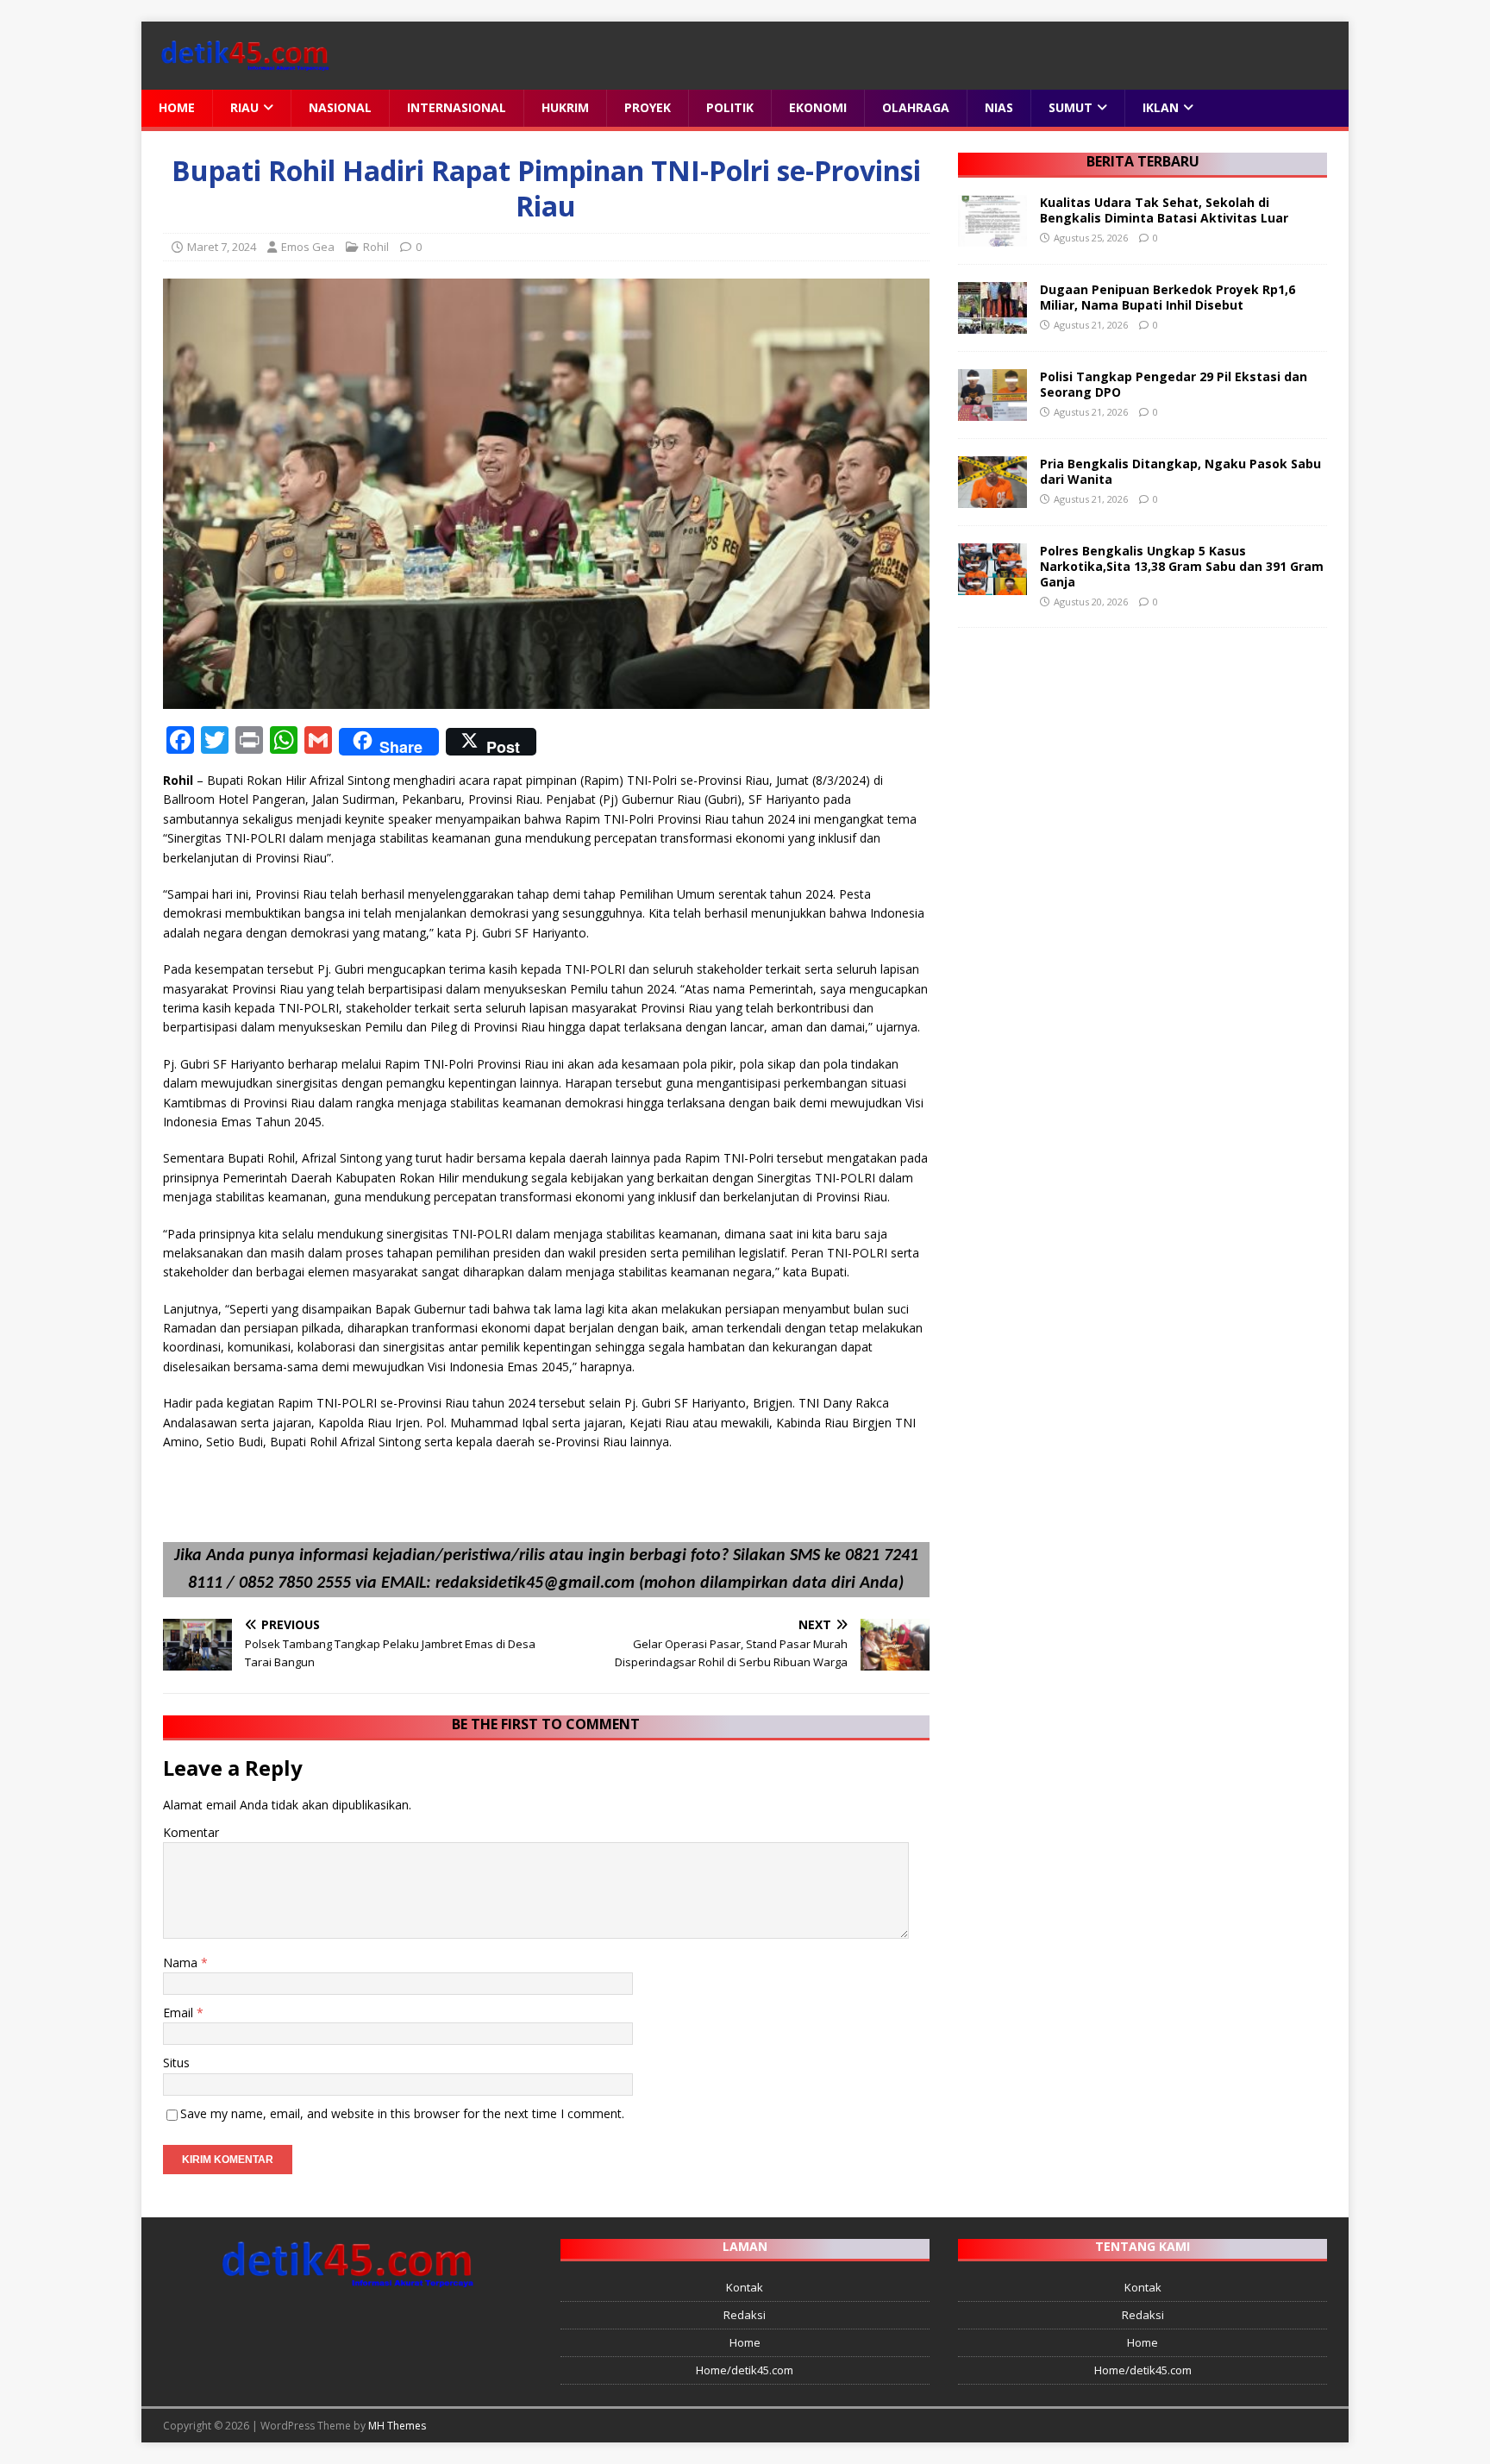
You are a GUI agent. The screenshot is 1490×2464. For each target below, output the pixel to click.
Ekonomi (818, 107)
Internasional (457, 107)
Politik (730, 107)
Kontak (745, 2287)
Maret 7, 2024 (222, 247)
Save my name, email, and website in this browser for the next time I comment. (402, 2113)
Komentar (191, 1832)
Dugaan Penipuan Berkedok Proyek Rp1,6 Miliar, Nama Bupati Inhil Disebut (1168, 297)
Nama (182, 1962)
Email (180, 2013)
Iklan (1161, 107)
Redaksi (745, 2315)
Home (177, 107)
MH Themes (397, 2426)
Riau (244, 107)
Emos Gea (308, 247)
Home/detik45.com (745, 2370)
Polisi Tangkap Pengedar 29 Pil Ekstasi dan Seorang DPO (1174, 384)
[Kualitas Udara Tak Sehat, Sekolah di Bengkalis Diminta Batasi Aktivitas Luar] (992, 236)
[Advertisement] (1142, 770)
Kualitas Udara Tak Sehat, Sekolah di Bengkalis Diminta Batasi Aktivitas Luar (1164, 210)
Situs (176, 2063)
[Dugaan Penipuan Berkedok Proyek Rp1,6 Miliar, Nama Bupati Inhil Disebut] (992, 323)
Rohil (376, 247)
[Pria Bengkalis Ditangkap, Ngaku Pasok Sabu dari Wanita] (992, 497)
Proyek (648, 107)
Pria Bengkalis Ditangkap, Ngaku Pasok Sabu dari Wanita (1180, 471)
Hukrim (565, 107)
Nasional (340, 107)
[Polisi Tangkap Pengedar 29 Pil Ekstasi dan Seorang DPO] (992, 410)
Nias (999, 107)
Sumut (1071, 107)
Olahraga (916, 107)
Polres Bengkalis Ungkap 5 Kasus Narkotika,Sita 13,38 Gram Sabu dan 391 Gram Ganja (1182, 566)
